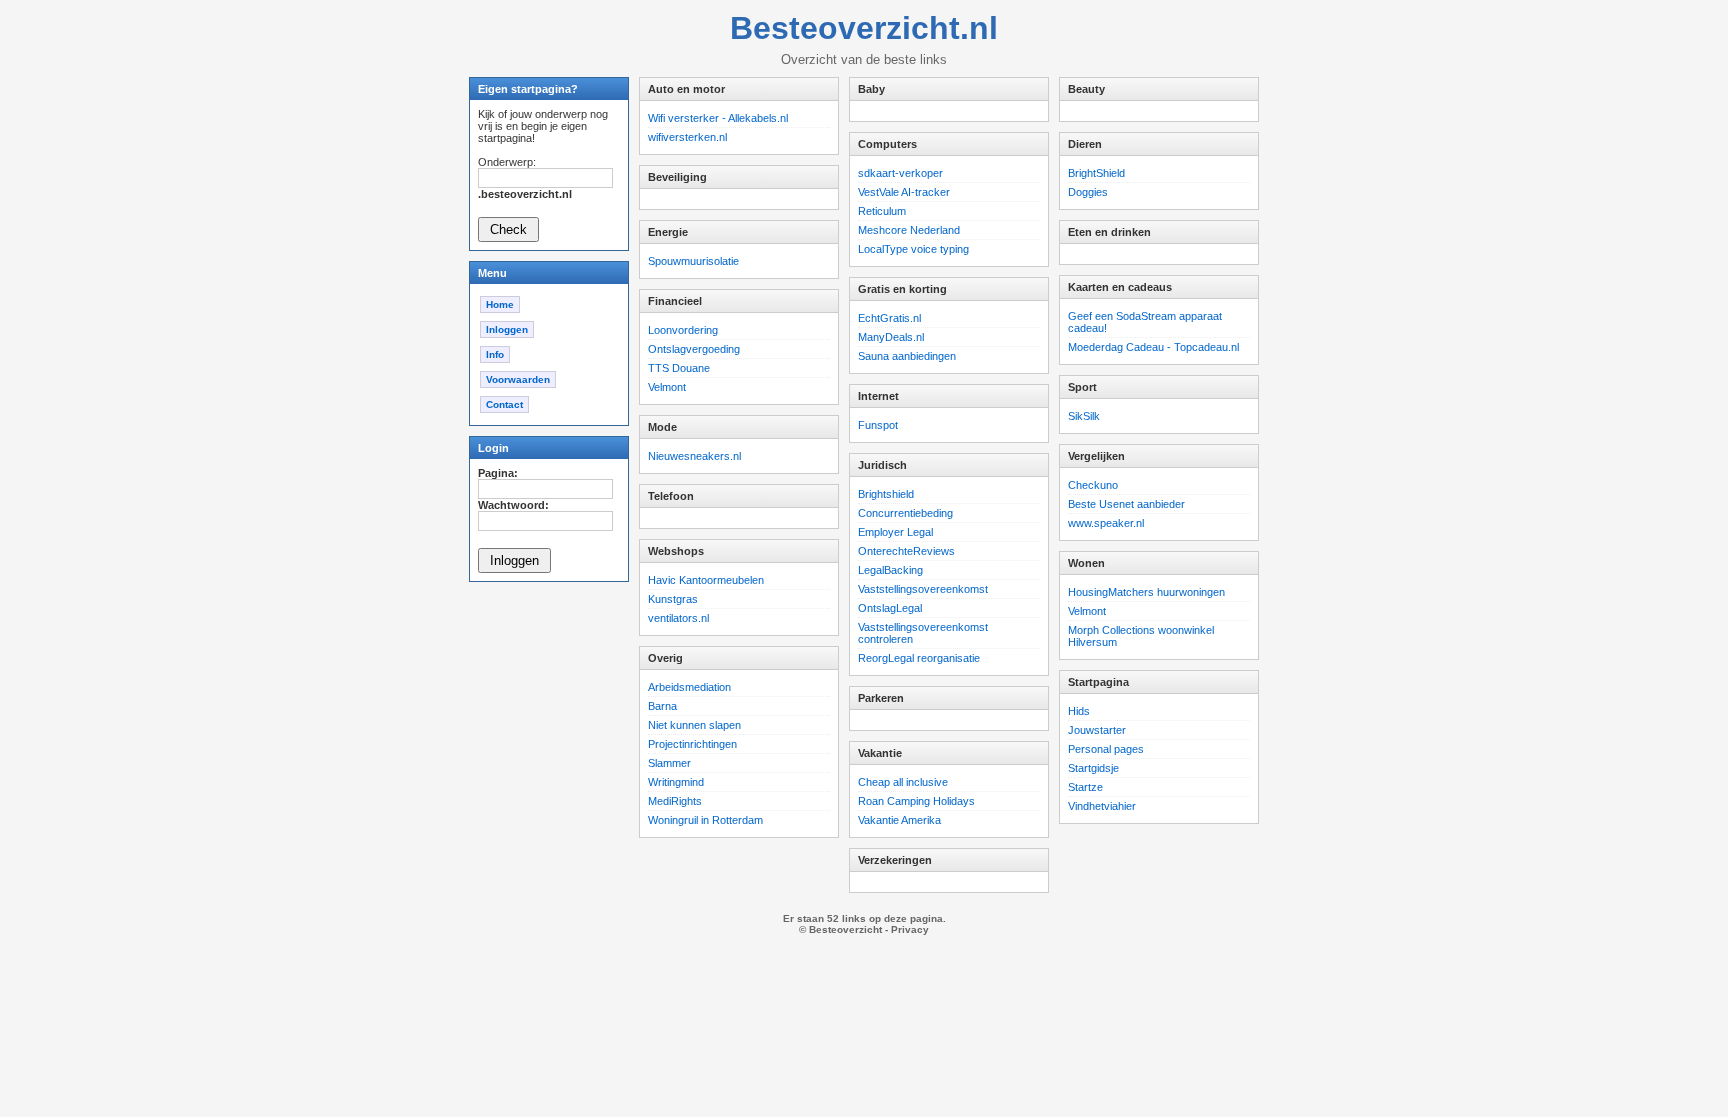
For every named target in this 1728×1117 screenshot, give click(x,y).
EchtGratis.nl (889, 318)
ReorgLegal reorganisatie (919, 658)
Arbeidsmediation (689, 687)
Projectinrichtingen (692, 744)
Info (495, 354)
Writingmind (676, 782)
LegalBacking (890, 570)
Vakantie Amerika (899, 820)
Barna (662, 706)
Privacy (910, 929)
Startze (1085, 787)
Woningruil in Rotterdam (705, 820)
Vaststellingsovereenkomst (923, 589)
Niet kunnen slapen (694, 725)
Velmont (667, 387)
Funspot (878, 425)
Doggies (1088, 192)
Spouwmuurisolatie (693, 261)
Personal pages (1106, 749)
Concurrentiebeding (905, 513)
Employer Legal (895, 532)
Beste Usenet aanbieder (1126, 504)
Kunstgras (673, 599)
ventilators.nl (678, 618)
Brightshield (886, 494)
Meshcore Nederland (909, 230)
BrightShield (1096, 173)
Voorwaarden (518, 379)
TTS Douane (679, 368)
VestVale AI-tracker (904, 192)
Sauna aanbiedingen (907, 356)
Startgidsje (1093, 768)
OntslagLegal (890, 608)
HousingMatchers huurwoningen (1146, 592)
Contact (504, 404)
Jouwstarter (1097, 730)
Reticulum (882, 211)
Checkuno (1093, 485)
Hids (1079, 711)
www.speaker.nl (1106, 523)
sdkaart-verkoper (900, 173)
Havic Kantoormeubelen (706, 580)
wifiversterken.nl (687, 137)
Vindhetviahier (1102, 806)
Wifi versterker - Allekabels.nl (718, 118)
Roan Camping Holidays (916, 801)
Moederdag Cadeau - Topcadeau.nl (1153, 347)
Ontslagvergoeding (694, 349)
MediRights (675, 801)
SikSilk (1084, 416)
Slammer (669, 763)
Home (500, 304)
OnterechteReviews (906, 551)
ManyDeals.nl (891, 337)
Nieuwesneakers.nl (694, 456)
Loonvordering (683, 330)
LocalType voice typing (913, 249)
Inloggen (507, 329)
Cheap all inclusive (903, 782)
